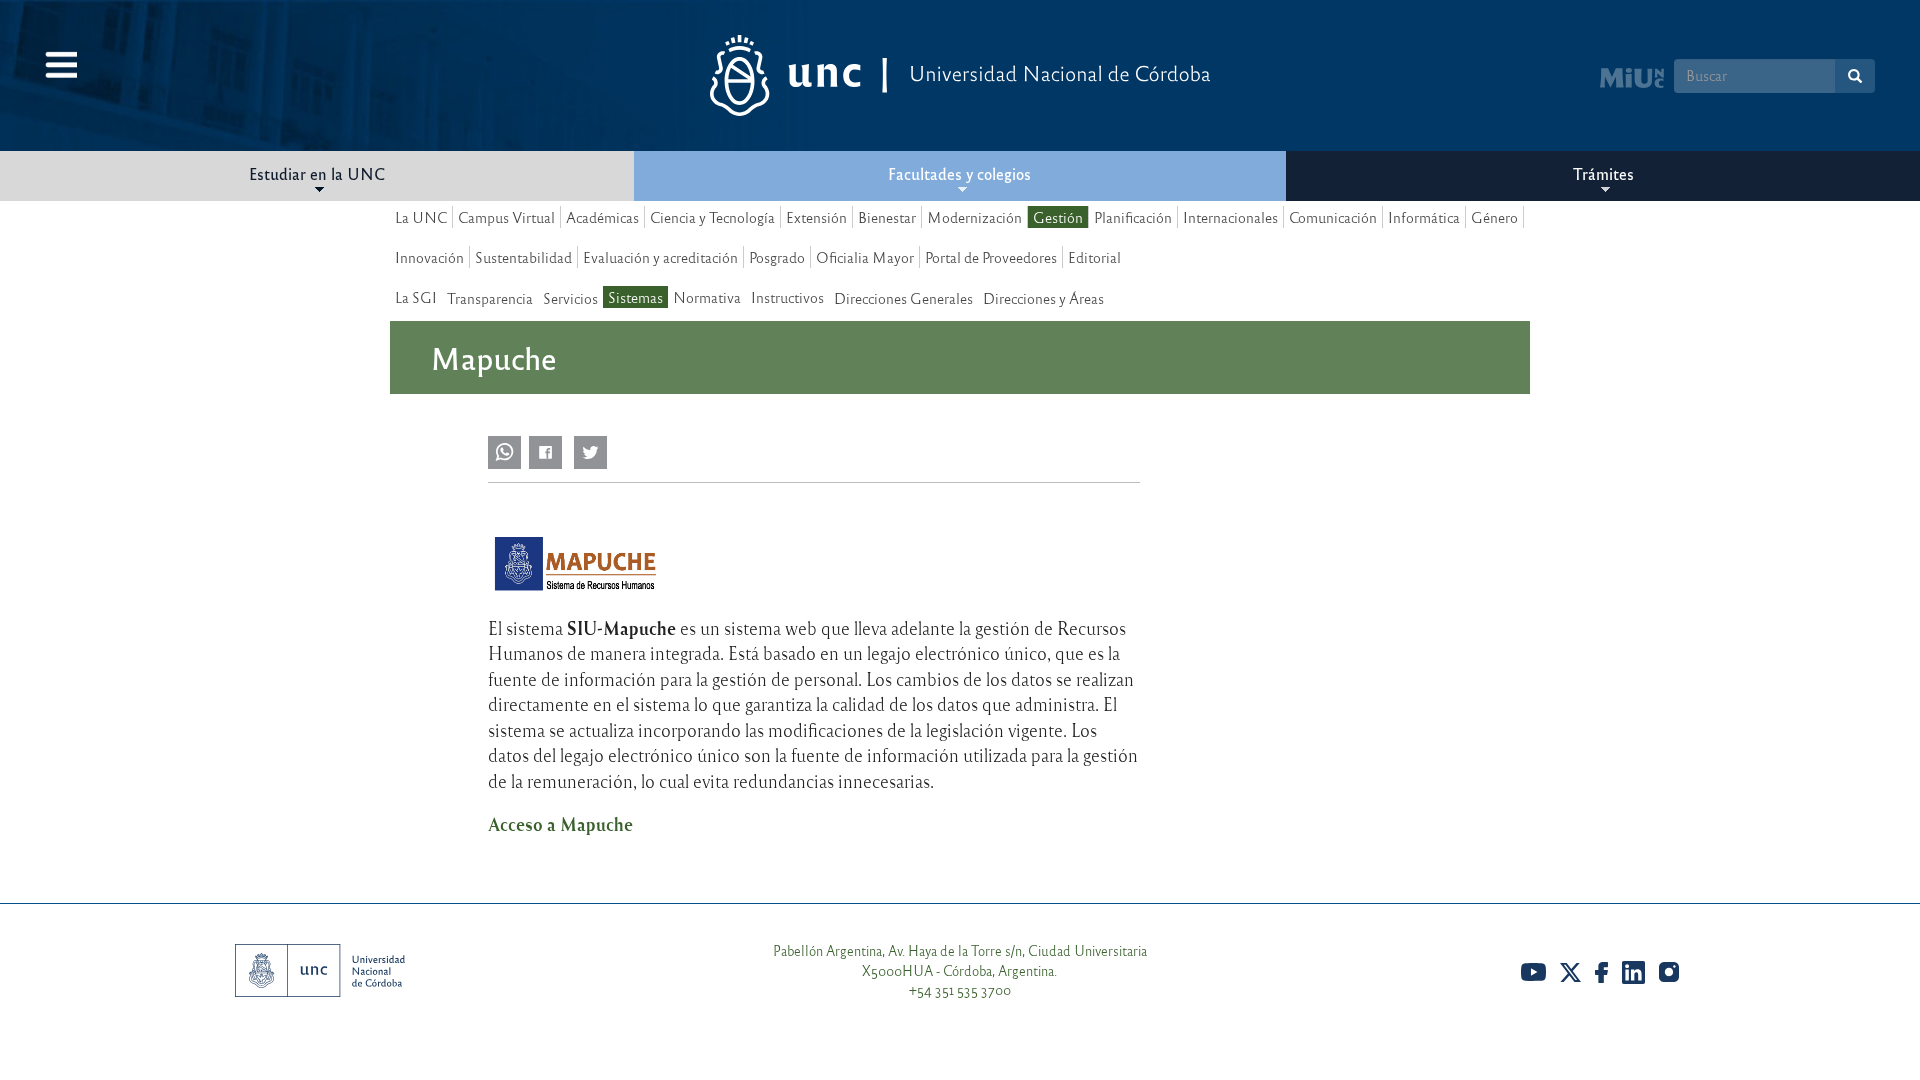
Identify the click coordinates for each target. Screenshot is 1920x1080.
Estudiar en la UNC (317, 173)
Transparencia (490, 298)
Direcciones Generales (903, 298)
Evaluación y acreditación (660, 257)
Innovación (429, 257)
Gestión (1058, 217)
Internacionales (1230, 217)
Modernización (974, 217)
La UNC (421, 217)
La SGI (416, 297)
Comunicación (1333, 217)
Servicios (570, 298)
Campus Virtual (506, 217)
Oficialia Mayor (865, 257)
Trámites (1603, 173)
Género (1494, 217)
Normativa (707, 297)
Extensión (816, 217)
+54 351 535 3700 (960, 989)
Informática (1424, 217)
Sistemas (635, 297)
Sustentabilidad (523, 257)
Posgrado (777, 257)
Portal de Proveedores (991, 257)
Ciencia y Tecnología (712, 217)
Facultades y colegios (959, 173)
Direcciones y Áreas (1043, 298)
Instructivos (787, 297)
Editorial (1094, 257)
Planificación (1133, 217)
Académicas (602, 217)
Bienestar (887, 217)
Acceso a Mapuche (560, 824)
